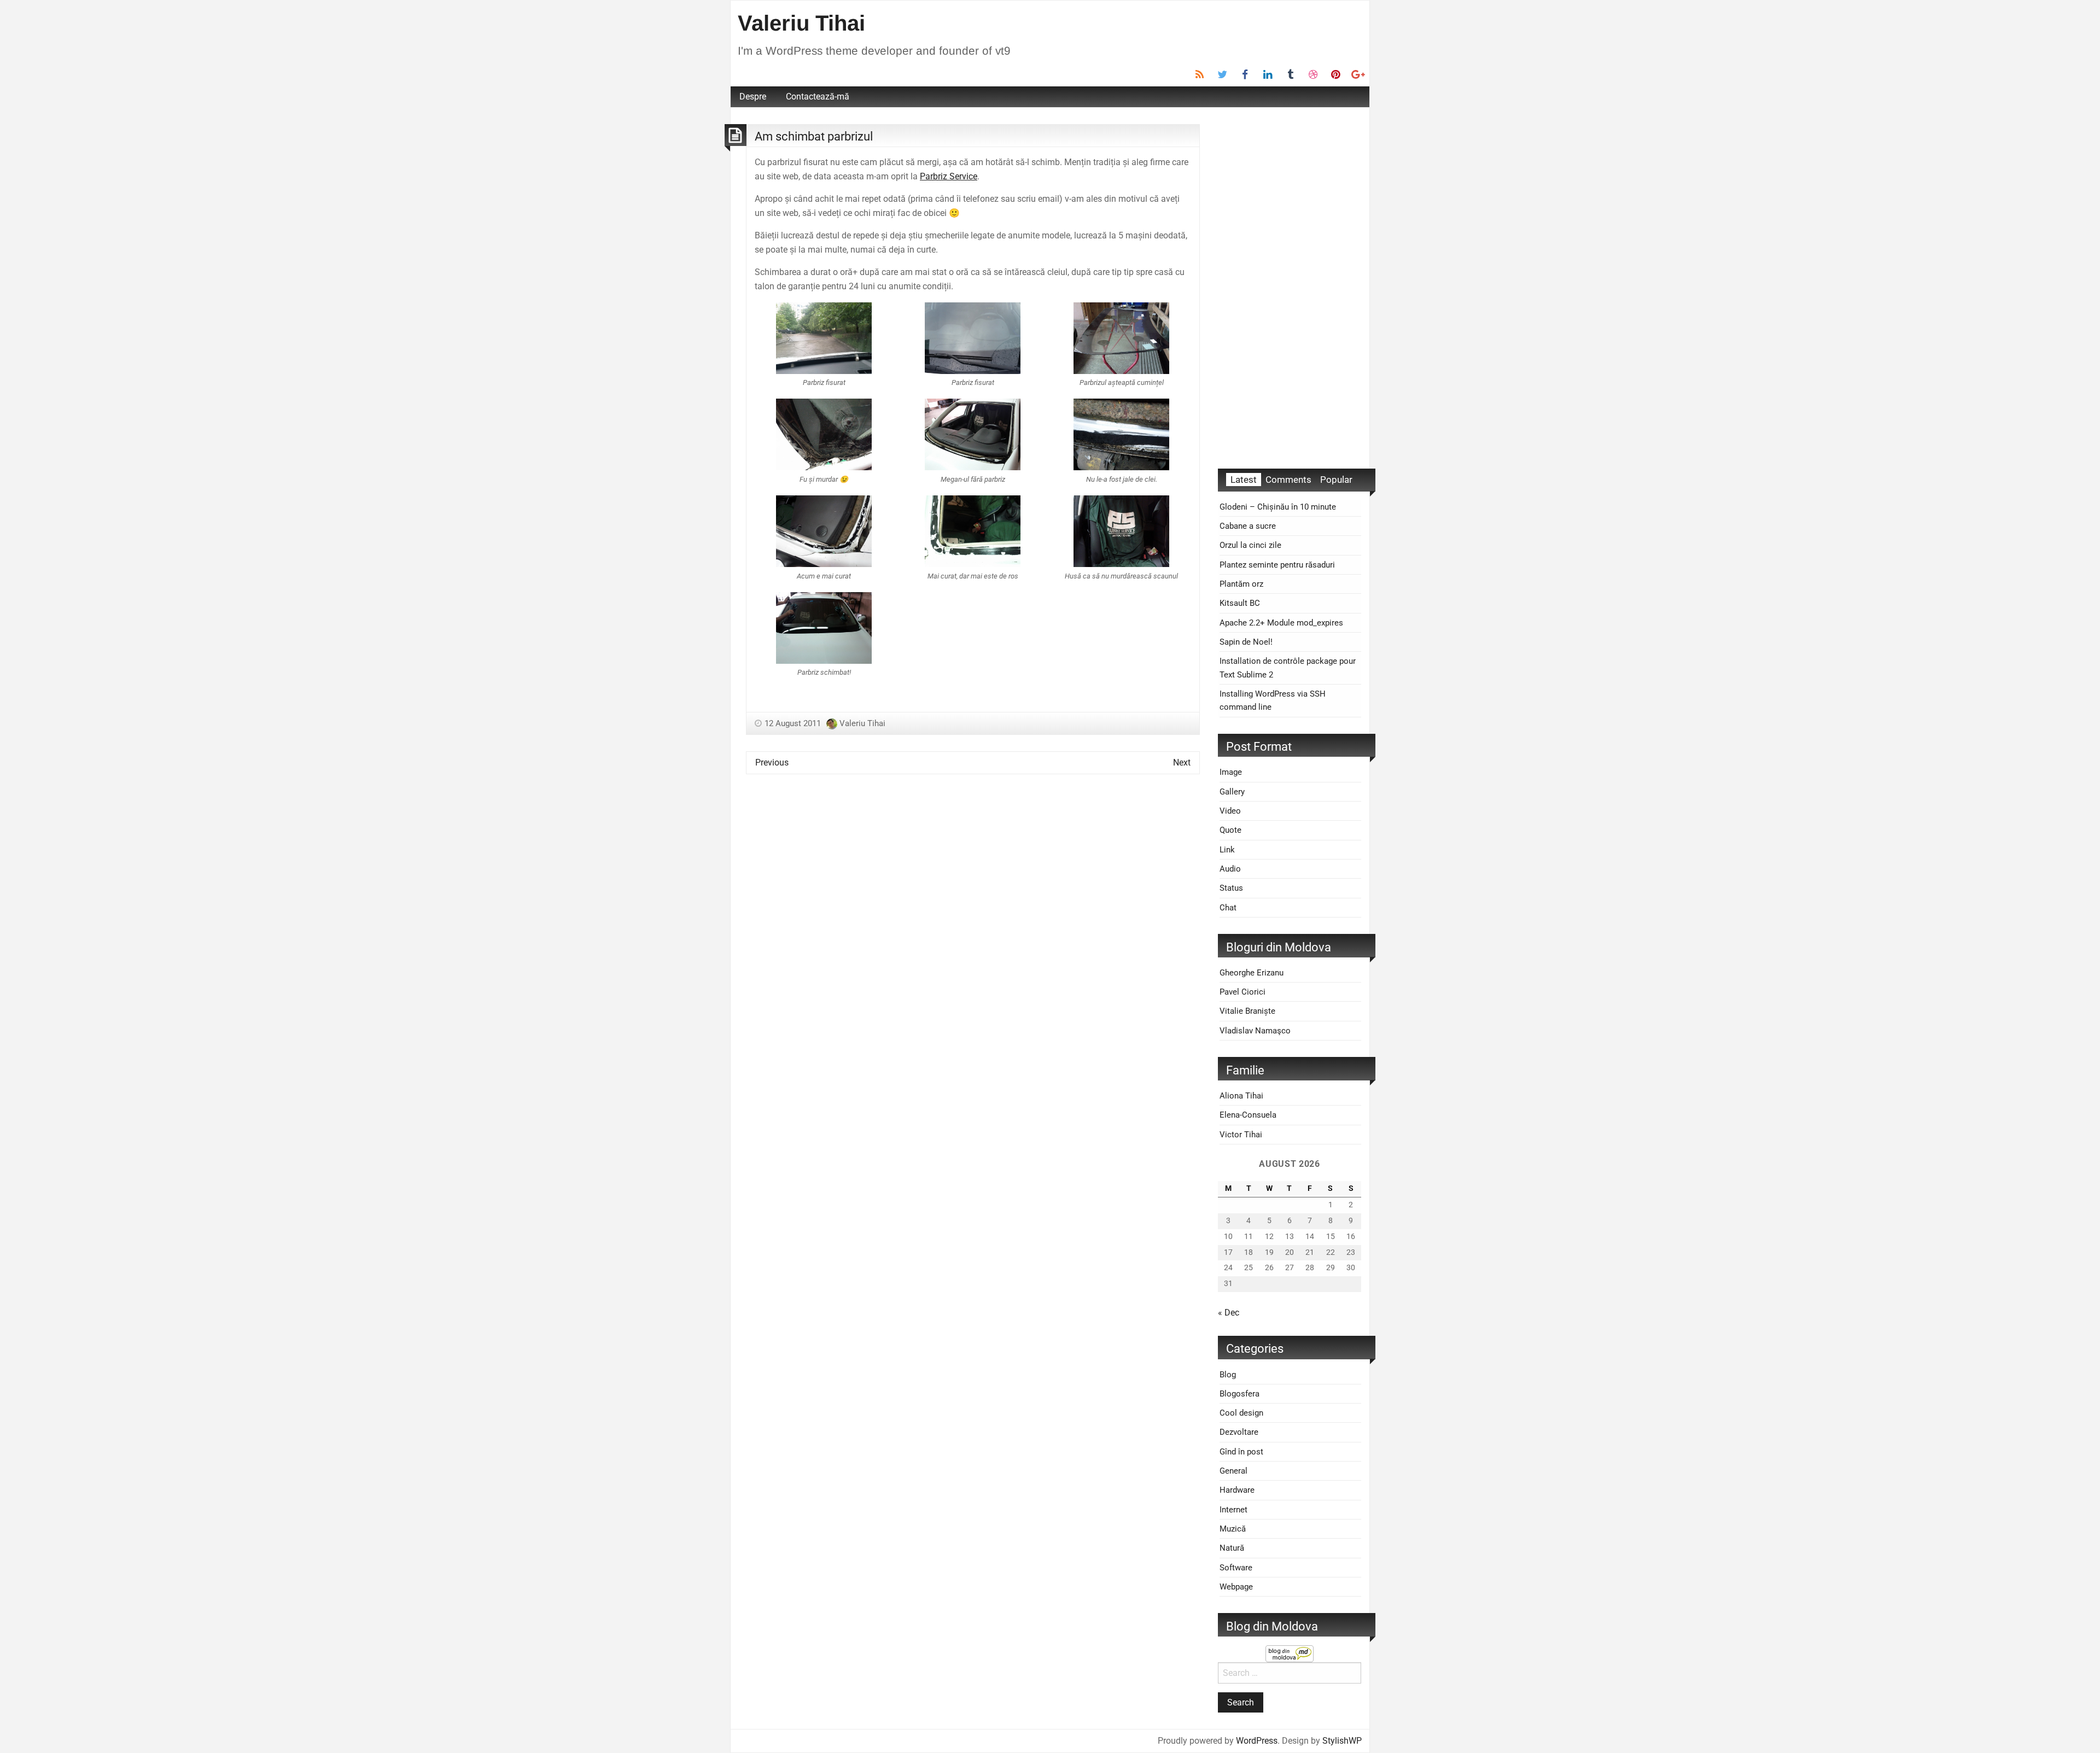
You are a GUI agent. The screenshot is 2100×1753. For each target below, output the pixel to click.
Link (1227, 850)
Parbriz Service (949, 176)
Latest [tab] (1244, 480)
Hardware (1237, 1490)
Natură (1232, 1548)
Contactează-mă (818, 97)
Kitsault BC (1240, 603)
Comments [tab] (1288, 480)
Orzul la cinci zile (1250, 545)
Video (1230, 811)
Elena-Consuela (1248, 1115)
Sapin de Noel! (1246, 642)
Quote (1230, 830)
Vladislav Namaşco (1255, 1031)
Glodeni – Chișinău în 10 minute (1278, 507)
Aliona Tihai (1241, 1096)
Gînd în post (1241, 1452)
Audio (1230, 869)
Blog (1228, 1375)
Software (1236, 1568)
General (1233, 1471)
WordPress (1257, 1741)
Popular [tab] (1336, 480)
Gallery (1232, 792)
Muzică (1233, 1529)
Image (1231, 772)
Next (1182, 762)
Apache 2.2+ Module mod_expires (1281, 623)
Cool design (1241, 1413)
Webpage (1236, 1587)
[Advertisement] (1290, 288)
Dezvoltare (1239, 1432)
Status (1231, 888)
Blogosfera (1239, 1394)
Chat (1228, 908)
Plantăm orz (1241, 584)
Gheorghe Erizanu (1252, 973)
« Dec (1229, 1313)
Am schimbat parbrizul (814, 136)
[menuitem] (753, 97)
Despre (753, 97)
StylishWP (1342, 1741)
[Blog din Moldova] (1290, 1653)
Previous (772, 762)
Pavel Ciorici (1242, 992)
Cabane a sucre (1248, 526)
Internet (1233, 1510)
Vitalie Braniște (1247, 1011)
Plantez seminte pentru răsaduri (1277, 565)
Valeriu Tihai (801, 23)
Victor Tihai (1241, 1135)
